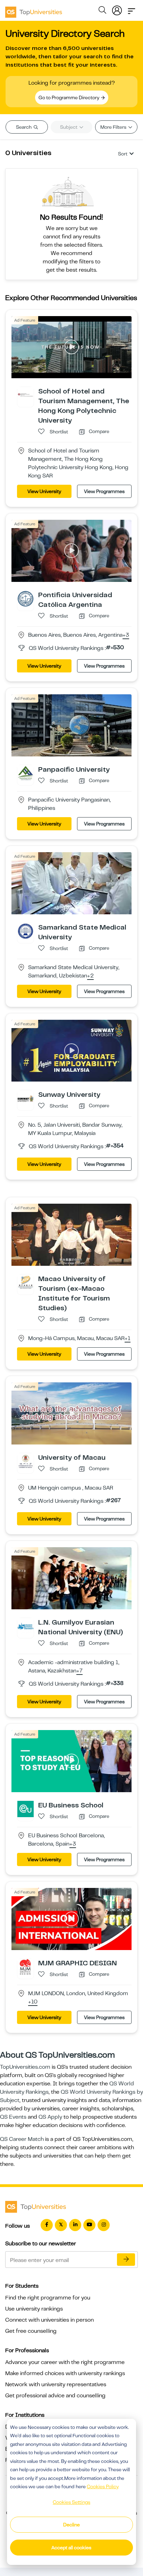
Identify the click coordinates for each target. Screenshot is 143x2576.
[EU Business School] (26, 1809)
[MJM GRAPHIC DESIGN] (26, 1966)
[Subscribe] (126, 2260)
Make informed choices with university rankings (65, 2373)
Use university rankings (34, 2309)
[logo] (34, 10)
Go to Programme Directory (69, 98)
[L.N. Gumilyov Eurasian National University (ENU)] (26, 1626)
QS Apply (50, 2117)
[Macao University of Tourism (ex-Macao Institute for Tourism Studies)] (26, 1282)
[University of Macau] (26, 1461)
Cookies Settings (71, 2502)
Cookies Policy (103, 2486)
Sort (123, 154)
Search (24, 127)
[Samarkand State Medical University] (26, 931)
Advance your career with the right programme (65, 2362)
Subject (69, 127)
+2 (90, 976)
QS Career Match (22, 2139)
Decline (71, 2525)
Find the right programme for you (48, 2298)
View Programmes (104, 491)
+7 (79, 1671)
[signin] (117, 9)
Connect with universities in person (49, 2320)
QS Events (13, 2117)
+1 (128, 1339)
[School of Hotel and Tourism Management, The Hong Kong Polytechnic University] (26, 395)
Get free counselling (31, 2331)
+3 (126, 635)
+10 (33, 2002)
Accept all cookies (71, 2548)
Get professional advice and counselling (55, 2396)
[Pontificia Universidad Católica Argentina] (26, 598)
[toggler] (132, 9)
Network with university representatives (56, 2384)
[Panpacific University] (26, 773)
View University (44, 491)
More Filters (114, 127)
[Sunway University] (26, 1098)
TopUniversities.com (25, 2067)
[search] (102, 11)
